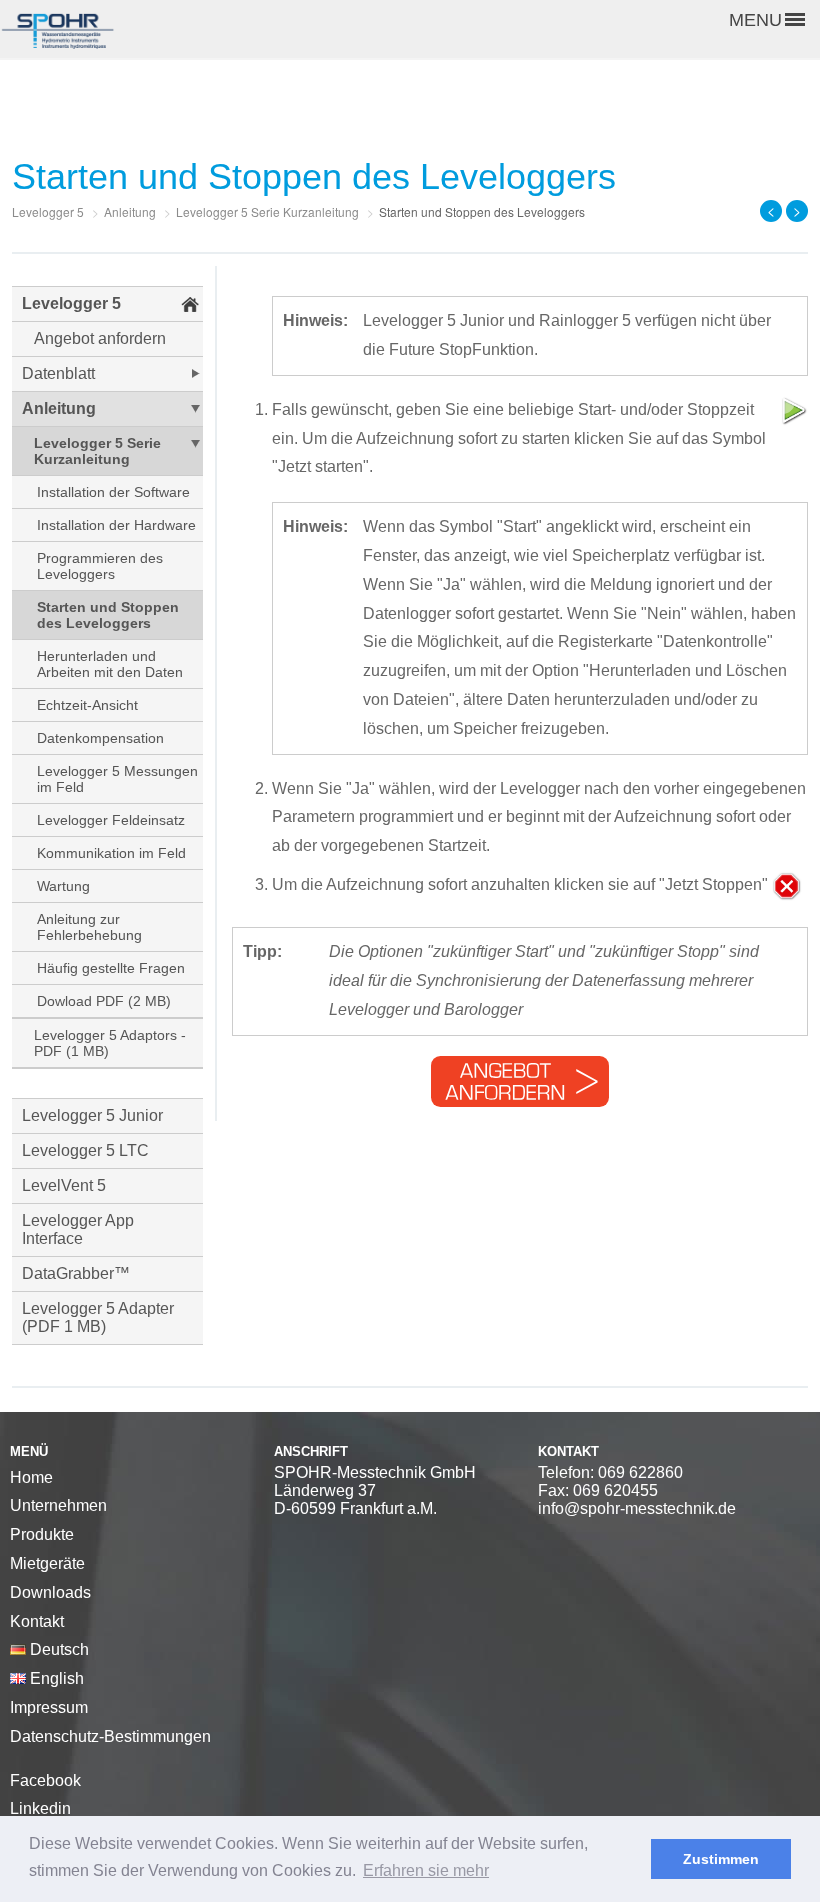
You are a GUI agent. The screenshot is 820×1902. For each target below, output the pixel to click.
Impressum (49, 1707)
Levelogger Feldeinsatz (111, 820)
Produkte (42, 1534)
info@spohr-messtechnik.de (637, 1508)
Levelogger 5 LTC (85, 1150)
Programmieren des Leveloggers (100, 566)
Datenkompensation (100, 738)
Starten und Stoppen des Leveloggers (108, 615)
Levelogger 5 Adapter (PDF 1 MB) (98, 1317)
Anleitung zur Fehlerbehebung (89, 927)
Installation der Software (113, 492)
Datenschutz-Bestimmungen (110, 1736)
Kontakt (37, 1621)
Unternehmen (58, 1505)
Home (31, 1477)
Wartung (63, 886)
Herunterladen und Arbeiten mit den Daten (110, 664)
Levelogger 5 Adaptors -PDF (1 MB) (110, 1043)
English (55, 1678)
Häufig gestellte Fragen (111, 968)
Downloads (50, 1592)
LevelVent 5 (64, 1185)
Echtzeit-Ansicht (87, 705)
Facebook (45, 1780)
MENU (755, 20)
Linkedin (40, 1808)
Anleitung (59, 408)
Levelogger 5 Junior (92, 1115)
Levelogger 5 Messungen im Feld (117, 779)
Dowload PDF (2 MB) (104, 1001)
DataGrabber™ (76, 1273)
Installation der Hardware (116, 525)
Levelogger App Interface (78, 1229)
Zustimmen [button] (721, 1859)
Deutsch (57, 1649)
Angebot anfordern (100, 338)
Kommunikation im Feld (111, 853)
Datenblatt (58, 373)
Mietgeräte (47, 1563)
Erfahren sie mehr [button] (426, 1870)
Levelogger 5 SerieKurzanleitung (97, 451)
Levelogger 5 (71, 303)
